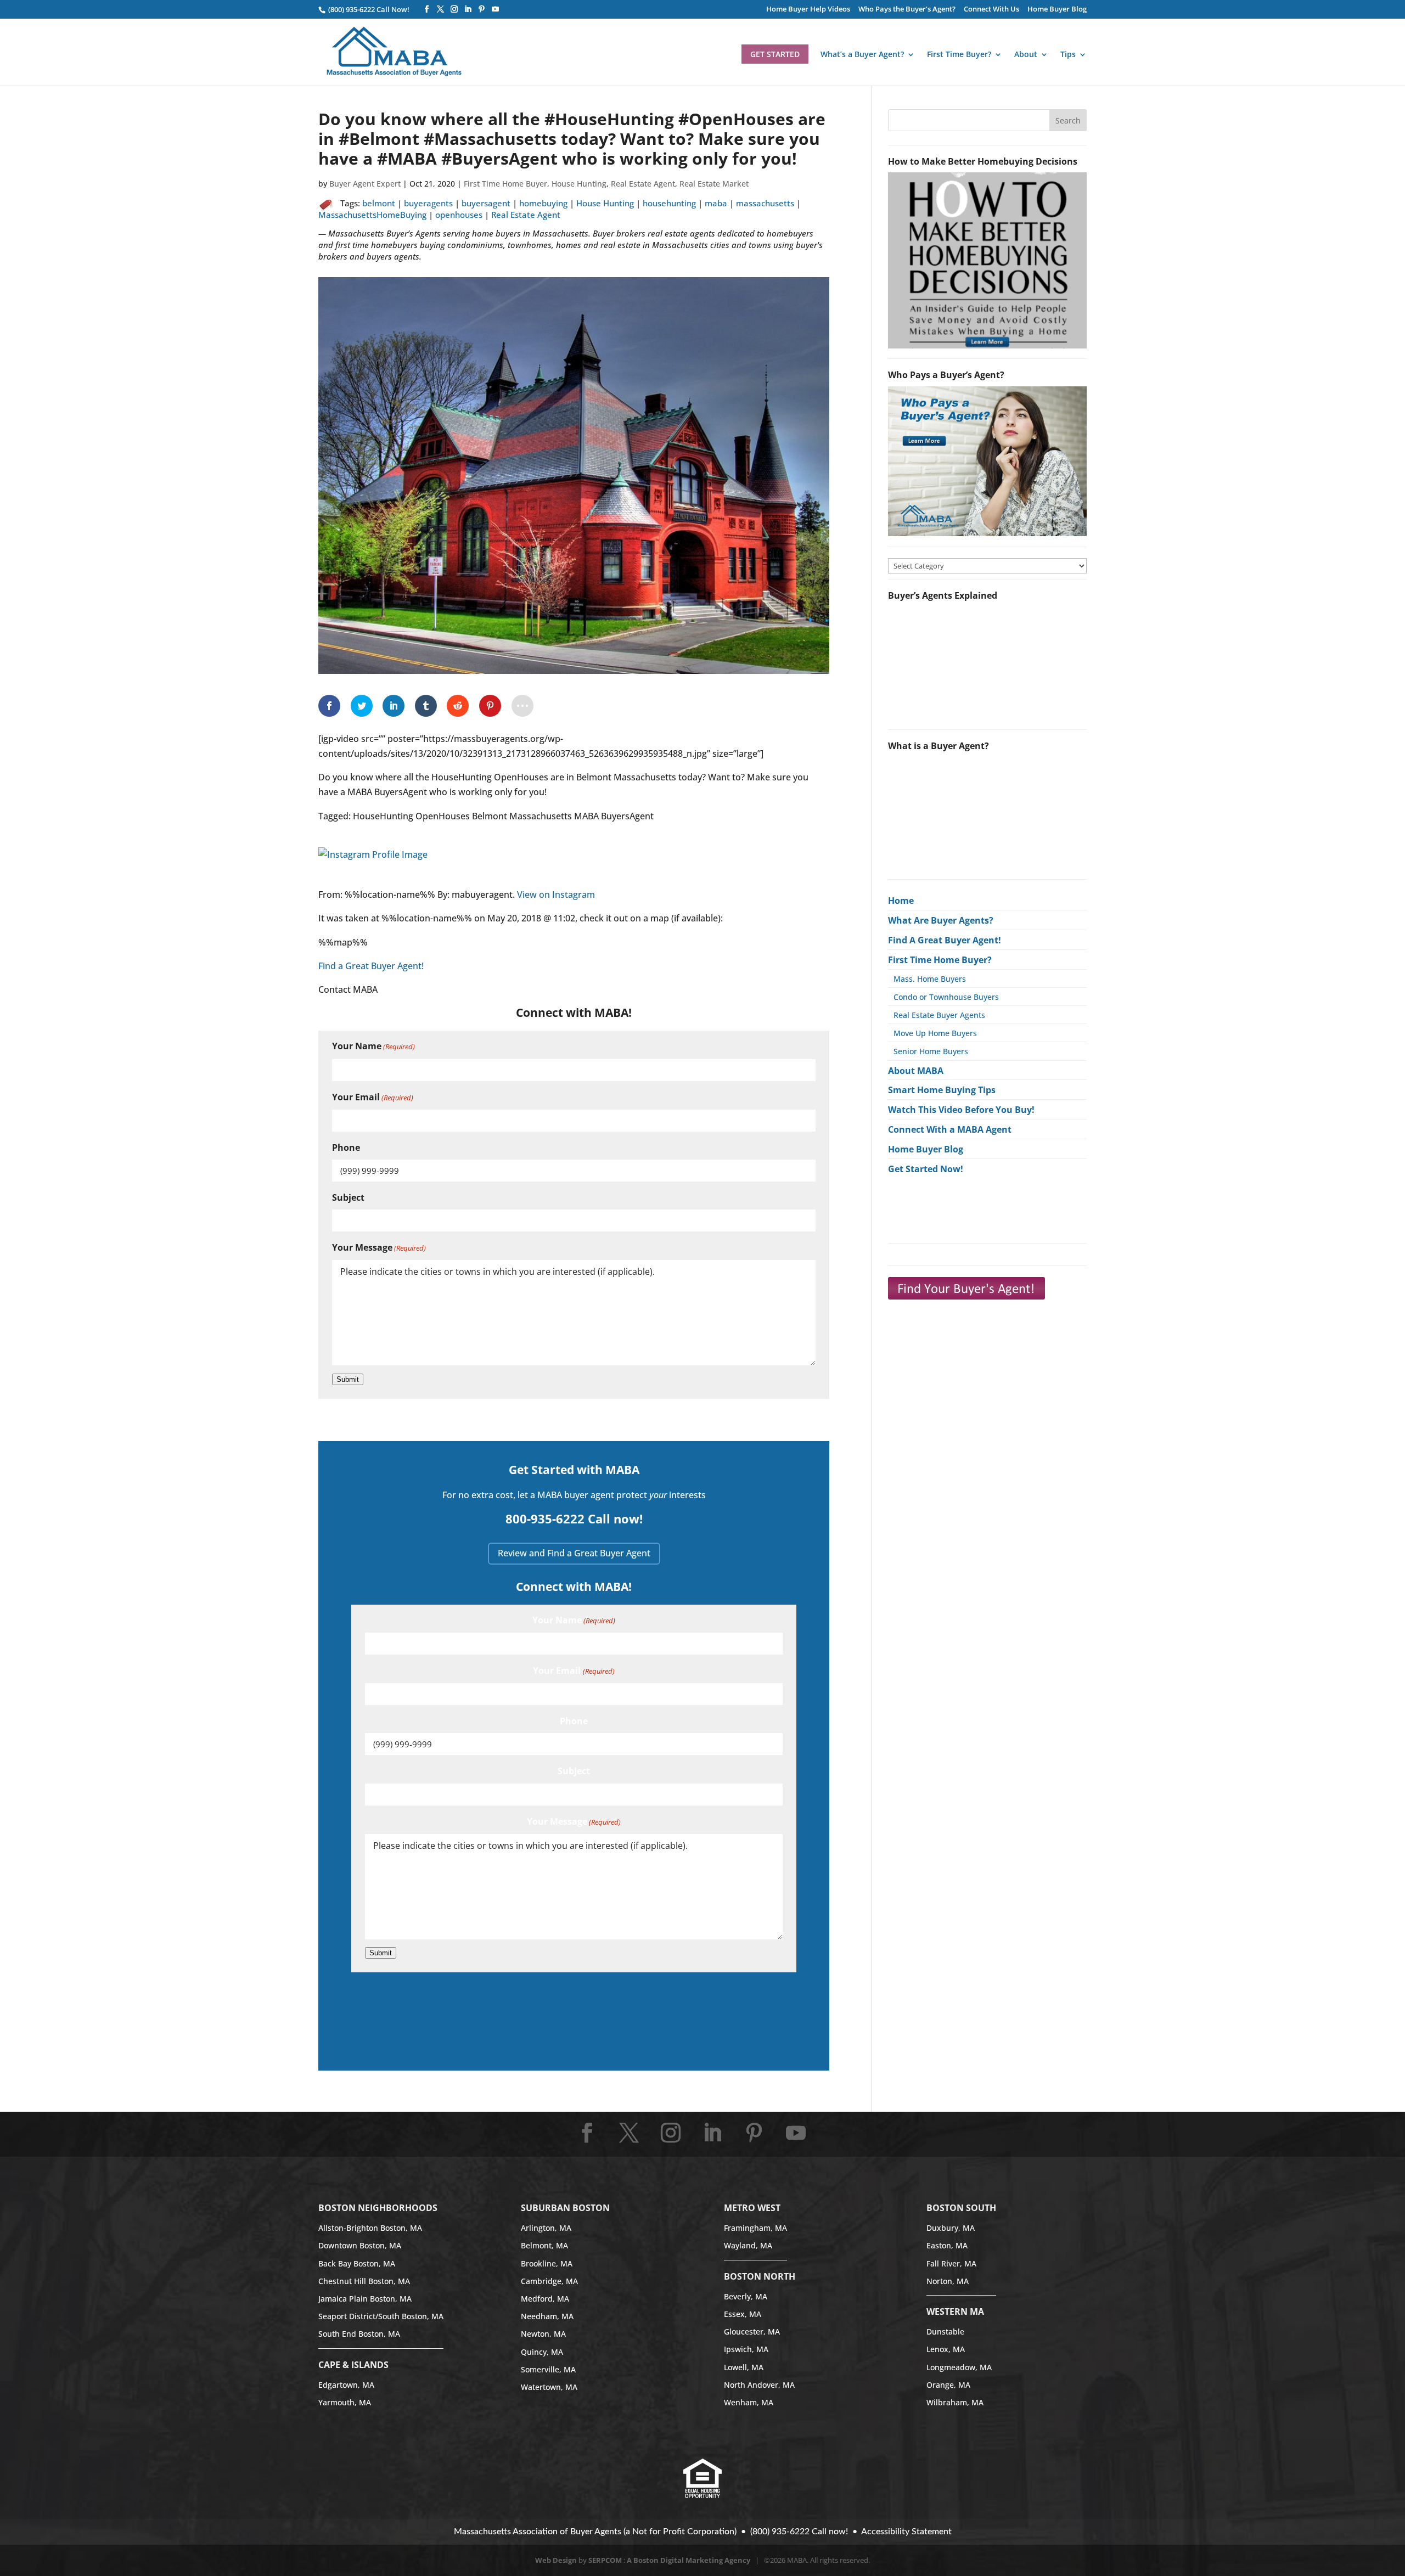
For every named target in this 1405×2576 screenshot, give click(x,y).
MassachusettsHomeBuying (372, 215)
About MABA (916, 1071)
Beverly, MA (746, 2296)
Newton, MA (543, 2334)
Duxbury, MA (951, 2228)
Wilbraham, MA (955, 2402)
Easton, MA (947, 2245)
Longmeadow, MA (959, 2367)
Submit (348, 1379)
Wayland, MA (748, 2245)
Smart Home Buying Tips (942, 1090)
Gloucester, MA (752, 2332)
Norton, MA (948, 2281)
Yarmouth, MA (345, 2402)
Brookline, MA (547, 2263)
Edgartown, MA (346, 2385)
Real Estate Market (714, 184)
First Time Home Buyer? (940, 960)
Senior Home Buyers (931, 1051)
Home (901, 901)
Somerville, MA (548, 2369)
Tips (1068, 55)
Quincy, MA (542, 2352)
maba (716, 203)
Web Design (556, 2560)
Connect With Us (991, 10)
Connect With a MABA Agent (950, 1129)
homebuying (543, 203)
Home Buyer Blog (1057, 10)
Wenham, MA (749, 2402)
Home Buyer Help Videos (808, 10)
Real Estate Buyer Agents (939, 1015)
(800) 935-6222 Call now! (799, 2532)
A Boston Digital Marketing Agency (689, 2560)
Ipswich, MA (746, 2349)
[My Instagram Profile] (373, 871)
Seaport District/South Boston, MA (381, 2316)
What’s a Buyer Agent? (862, 55)
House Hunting (579, 184)
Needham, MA (547, 2316)
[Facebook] (427, 9)
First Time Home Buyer (505, 184)
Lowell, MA (744, 2367)
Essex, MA (743, 2314)
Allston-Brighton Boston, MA (370, 2228)
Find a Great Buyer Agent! (371, 966)
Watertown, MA (549, 2387)
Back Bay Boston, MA (357, 2263)
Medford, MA (545, 2299)
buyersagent (486, 203)
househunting (669, 203)
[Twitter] (440, 9)
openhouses (459, 215)
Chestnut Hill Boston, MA (364, 2281)
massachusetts (765, 203)
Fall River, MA (951, 2263)
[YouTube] (495, 9)
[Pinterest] (482, 9)
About (1026, 55)
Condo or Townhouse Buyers (946, 997)
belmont (379, 203)
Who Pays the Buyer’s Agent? (907, 10)
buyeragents (428, 203)
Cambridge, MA (549, 2281)
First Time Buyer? (959, 55)
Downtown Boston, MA (360, 2245)
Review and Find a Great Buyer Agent (574, 1553)
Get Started (775, 54)
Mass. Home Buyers (930, 979)
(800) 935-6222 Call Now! (368, 9)
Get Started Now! (926, 1169)
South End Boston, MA (359, 2334)
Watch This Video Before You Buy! (961, 1110)
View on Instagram (556, 895)
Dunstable (945, 2332)
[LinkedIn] (468, 9)
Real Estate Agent (643, 184)
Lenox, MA (946, 2349)
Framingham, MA (755, 2228)
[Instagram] (454, 9)
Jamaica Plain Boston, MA (365, 2299)
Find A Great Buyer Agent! (945, 940)
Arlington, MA (546, 2228)
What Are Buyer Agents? (941, 920)
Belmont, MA (544, 2245)
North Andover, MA (759, 2385)
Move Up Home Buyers (935, 1033)
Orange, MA (948, 2385)
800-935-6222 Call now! (574, 1518)
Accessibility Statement (906, 2532)
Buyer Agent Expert (365, 184)
